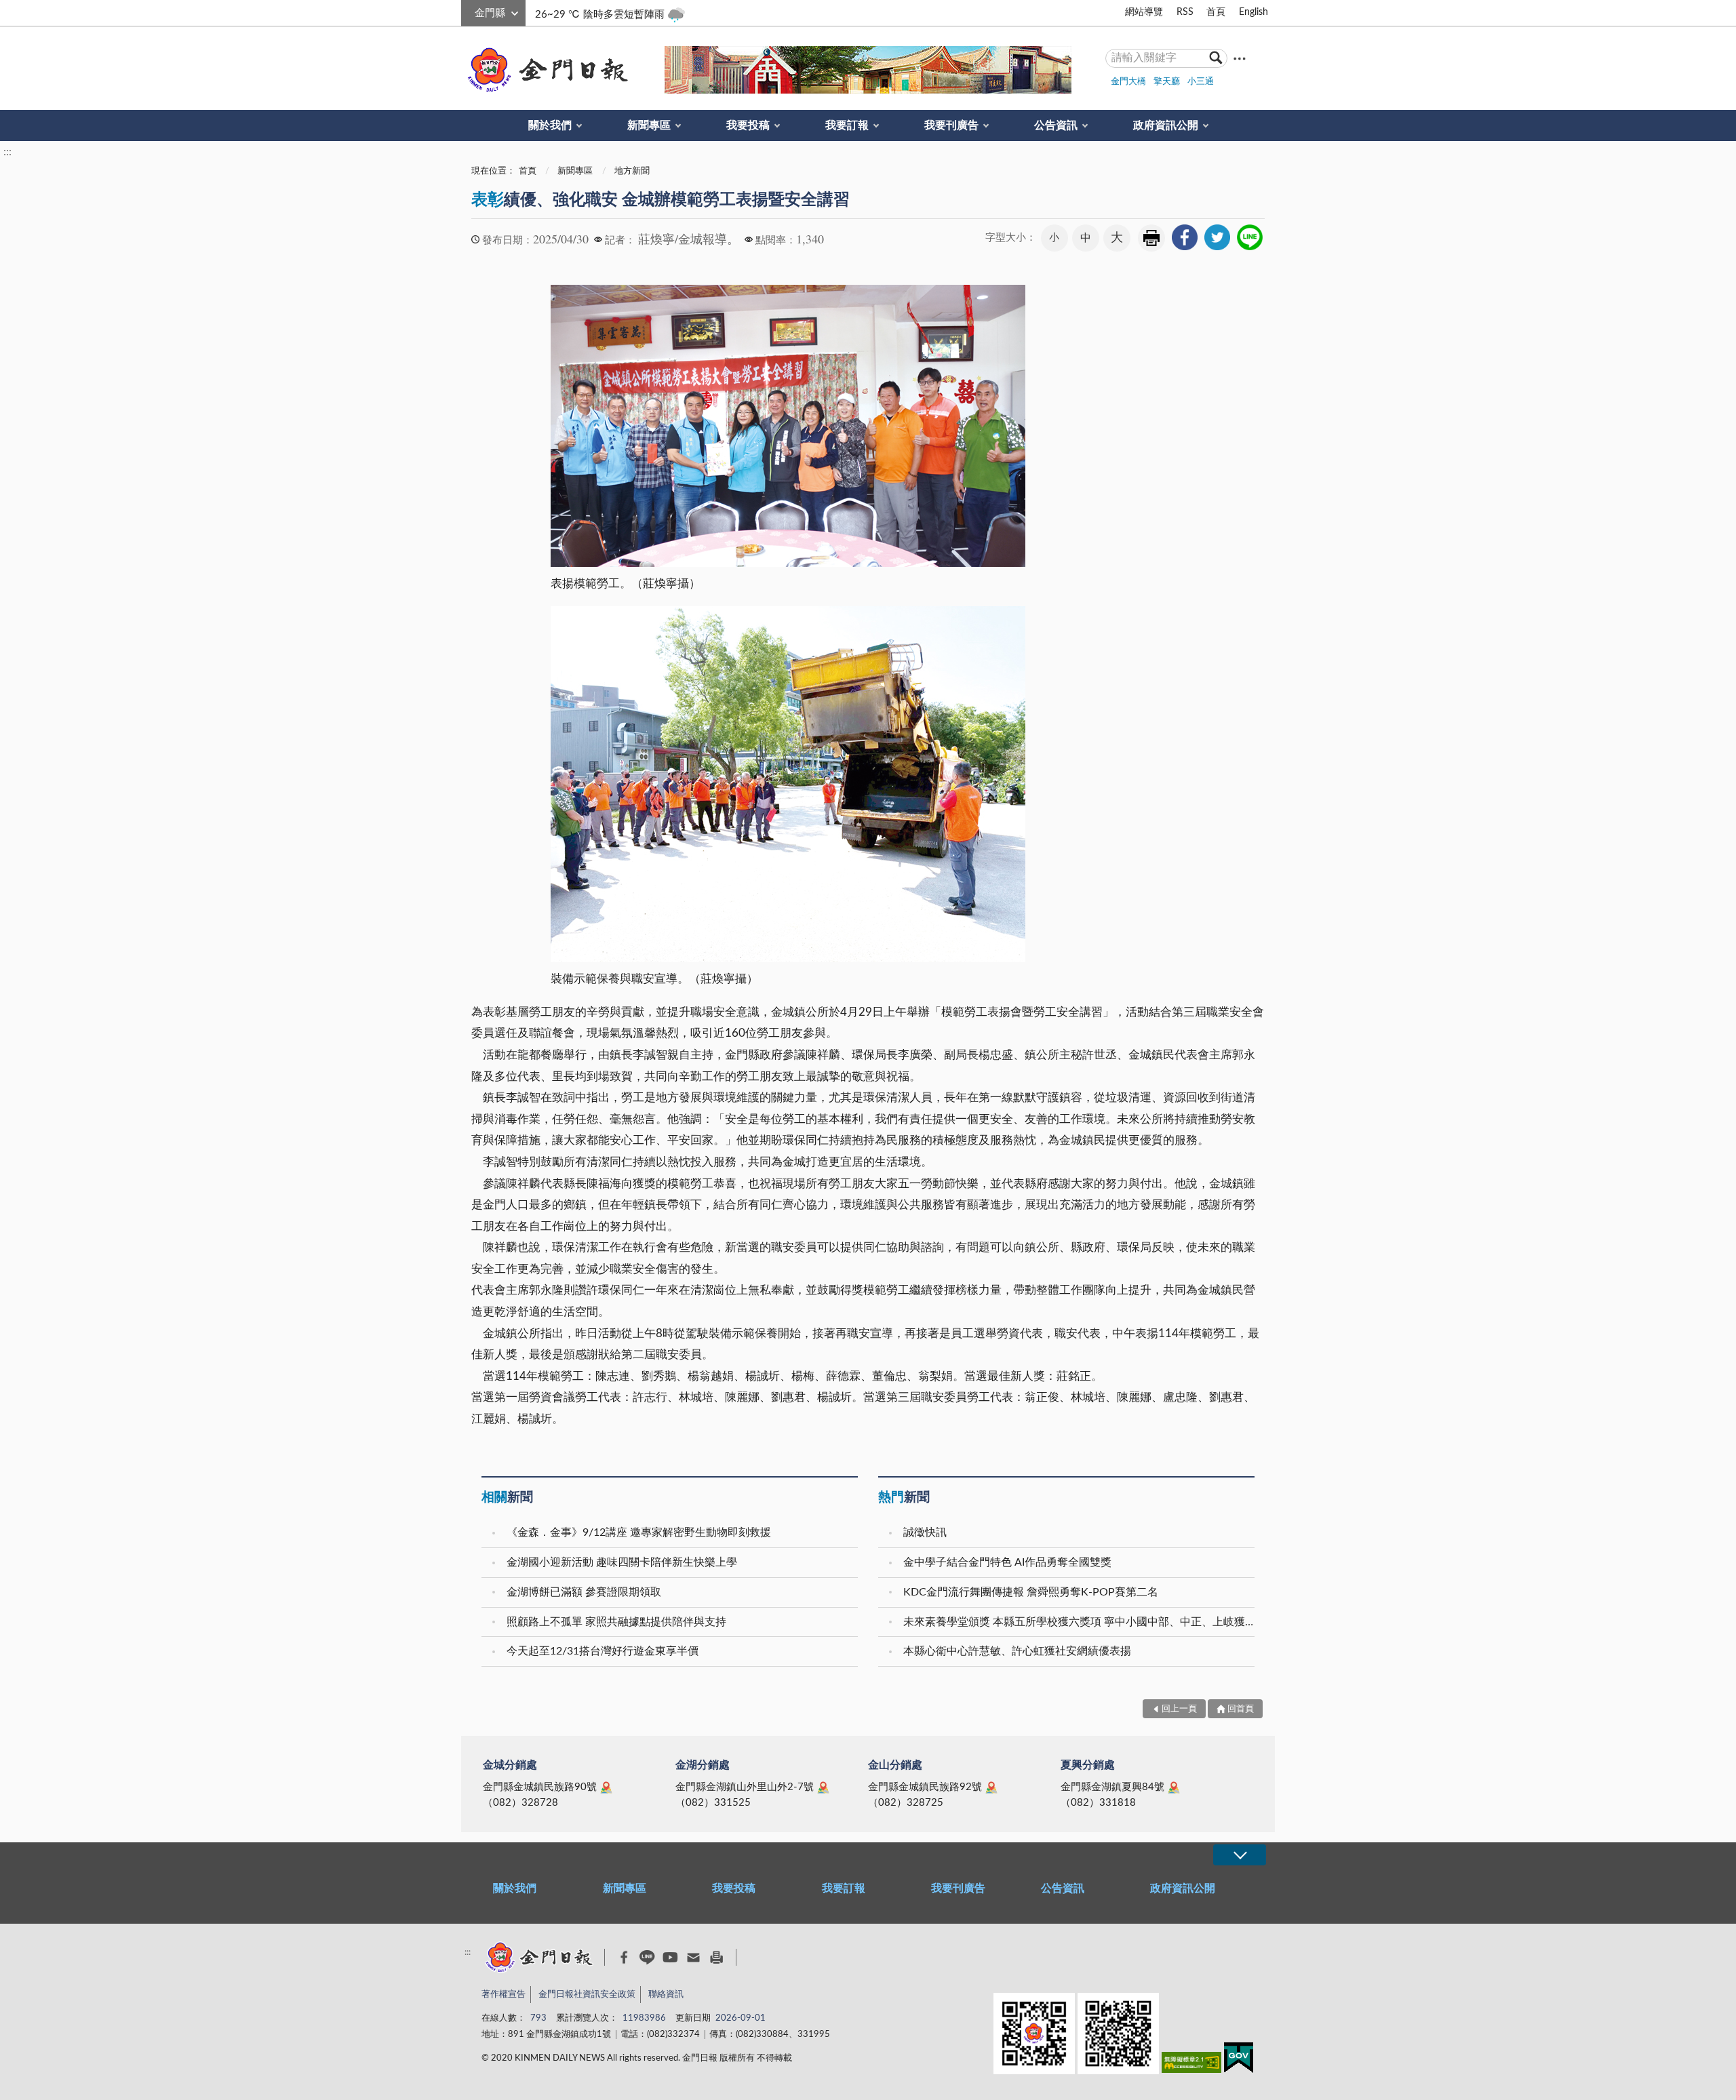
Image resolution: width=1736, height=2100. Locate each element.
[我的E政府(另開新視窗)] (1239, 2060)
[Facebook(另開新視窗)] (624, 1958)
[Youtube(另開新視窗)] (670, 1957)
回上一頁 (1179, 1709)
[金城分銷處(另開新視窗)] (606, 1787)
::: (469, 11)
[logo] (545, 70)
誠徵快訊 (925, 1532)
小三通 (1201, 82)
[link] (1185, 237)
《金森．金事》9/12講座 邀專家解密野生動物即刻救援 (639, 1532)
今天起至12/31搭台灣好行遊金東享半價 (603, 1651)
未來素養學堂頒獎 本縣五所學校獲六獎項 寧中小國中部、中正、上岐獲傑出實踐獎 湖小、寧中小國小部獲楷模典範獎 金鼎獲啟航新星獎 (1081, 1622)
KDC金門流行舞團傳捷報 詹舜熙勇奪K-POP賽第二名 (1031, 1592)
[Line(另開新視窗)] (647, 1957)
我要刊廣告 (951, 125)
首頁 (1216, 12)
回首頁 (1241, 1709)
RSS (1185, 12)
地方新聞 (632, 171)
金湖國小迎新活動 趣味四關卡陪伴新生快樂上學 (622, 1562)
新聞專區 (649, 125)
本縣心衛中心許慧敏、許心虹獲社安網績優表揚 (1017, 1651)
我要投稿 (748, 125)
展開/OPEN (1240, 1855)
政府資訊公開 (1166, 125)
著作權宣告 (504, 1995)
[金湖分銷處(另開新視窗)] (823, 1787)
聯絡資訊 (666, 1995)
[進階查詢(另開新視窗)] (1240, 58)
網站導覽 (1144, 12)
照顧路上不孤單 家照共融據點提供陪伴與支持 (616, 1622)
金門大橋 (1128, 82)
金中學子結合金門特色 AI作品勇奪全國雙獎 (1007, 1562)
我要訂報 (847, 125)
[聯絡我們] (693, 1957)
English (1254, 12)
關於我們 (550, 125)
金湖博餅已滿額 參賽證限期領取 (584, 1592)
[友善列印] (716, 1957)
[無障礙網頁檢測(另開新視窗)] (1191, 2065)
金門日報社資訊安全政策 (587, 1995)
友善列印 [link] (1151, 238)
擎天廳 (1167, 82)
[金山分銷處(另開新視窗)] (991, 1787)
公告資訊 (1056, 125)
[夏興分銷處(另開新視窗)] (1174, 1787)
